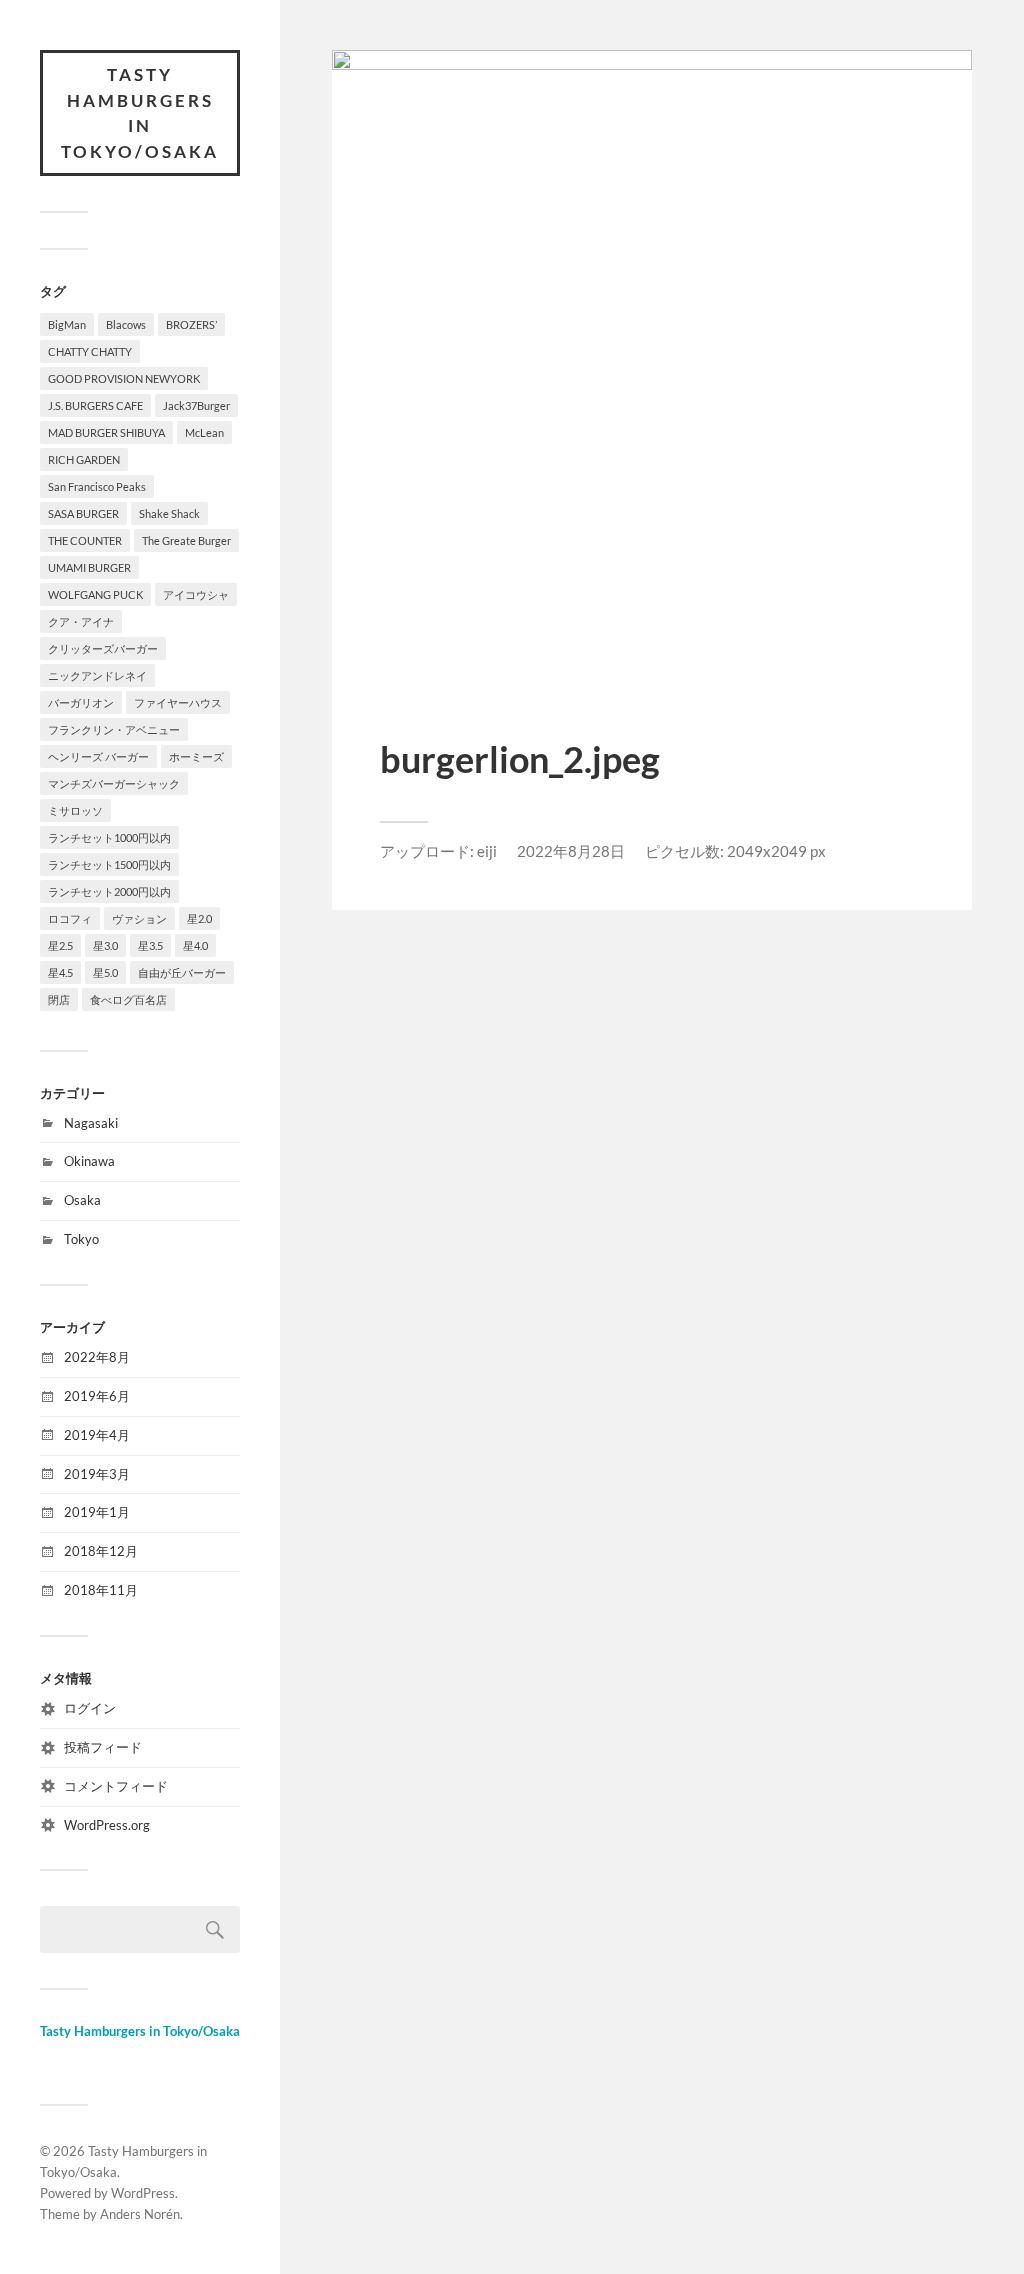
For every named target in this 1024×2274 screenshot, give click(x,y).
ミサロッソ (75, 810)
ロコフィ (70, 918)
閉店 (59, 999)
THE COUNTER (85, 540)
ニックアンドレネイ (97, 675)
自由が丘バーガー (182, 972)
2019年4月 (97, 1435)
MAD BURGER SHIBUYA (106, 432)
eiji (487, 851)
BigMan (67, 324)
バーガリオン (81, 702)
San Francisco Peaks (97, 486)
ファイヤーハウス (178, 702)
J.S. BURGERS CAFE (95, 405)
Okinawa (89, 1161)
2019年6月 (97, 1396)
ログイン (90, 1708)
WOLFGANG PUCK (95, 594)
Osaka (82, 1200)
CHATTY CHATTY (90, 351)
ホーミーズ (196, 756)
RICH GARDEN (84, 459)
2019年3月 (97, 1474)
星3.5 (150, 945)
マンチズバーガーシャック (114, 783)
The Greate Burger (186, 540)
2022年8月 (97, 1357)
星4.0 (195, 945)
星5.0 (105, 972)
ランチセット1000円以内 (109, 837)
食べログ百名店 (128, 999)
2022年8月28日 (571, 851)
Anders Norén (140, 2214)
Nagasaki (91, 1123)
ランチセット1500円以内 (109, 864)
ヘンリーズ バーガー (98, 756)
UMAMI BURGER (89, 567)
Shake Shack (169, 513)
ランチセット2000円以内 (109, 891)
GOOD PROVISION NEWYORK (124, 378)
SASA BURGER (83, 513)
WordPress (143, 2193)
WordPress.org (107, 1825)
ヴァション (139, 918)
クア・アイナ (81, 621)
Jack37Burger (196, 405)
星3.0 (105, 945)
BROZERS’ (191, 324)
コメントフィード (116, 1786)
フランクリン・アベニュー (114, 729)
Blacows (126, 324)
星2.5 (60, 945)
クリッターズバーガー (103, 648)
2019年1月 (97, 1512)
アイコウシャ (196, 594)
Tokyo (81, 1239)
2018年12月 (101, 1551)
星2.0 (199, 918)
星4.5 (60, 972)
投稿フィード (103, 1747)
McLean (204, 432)
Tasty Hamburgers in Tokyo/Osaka (140, 113)
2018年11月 (101, 1590)
